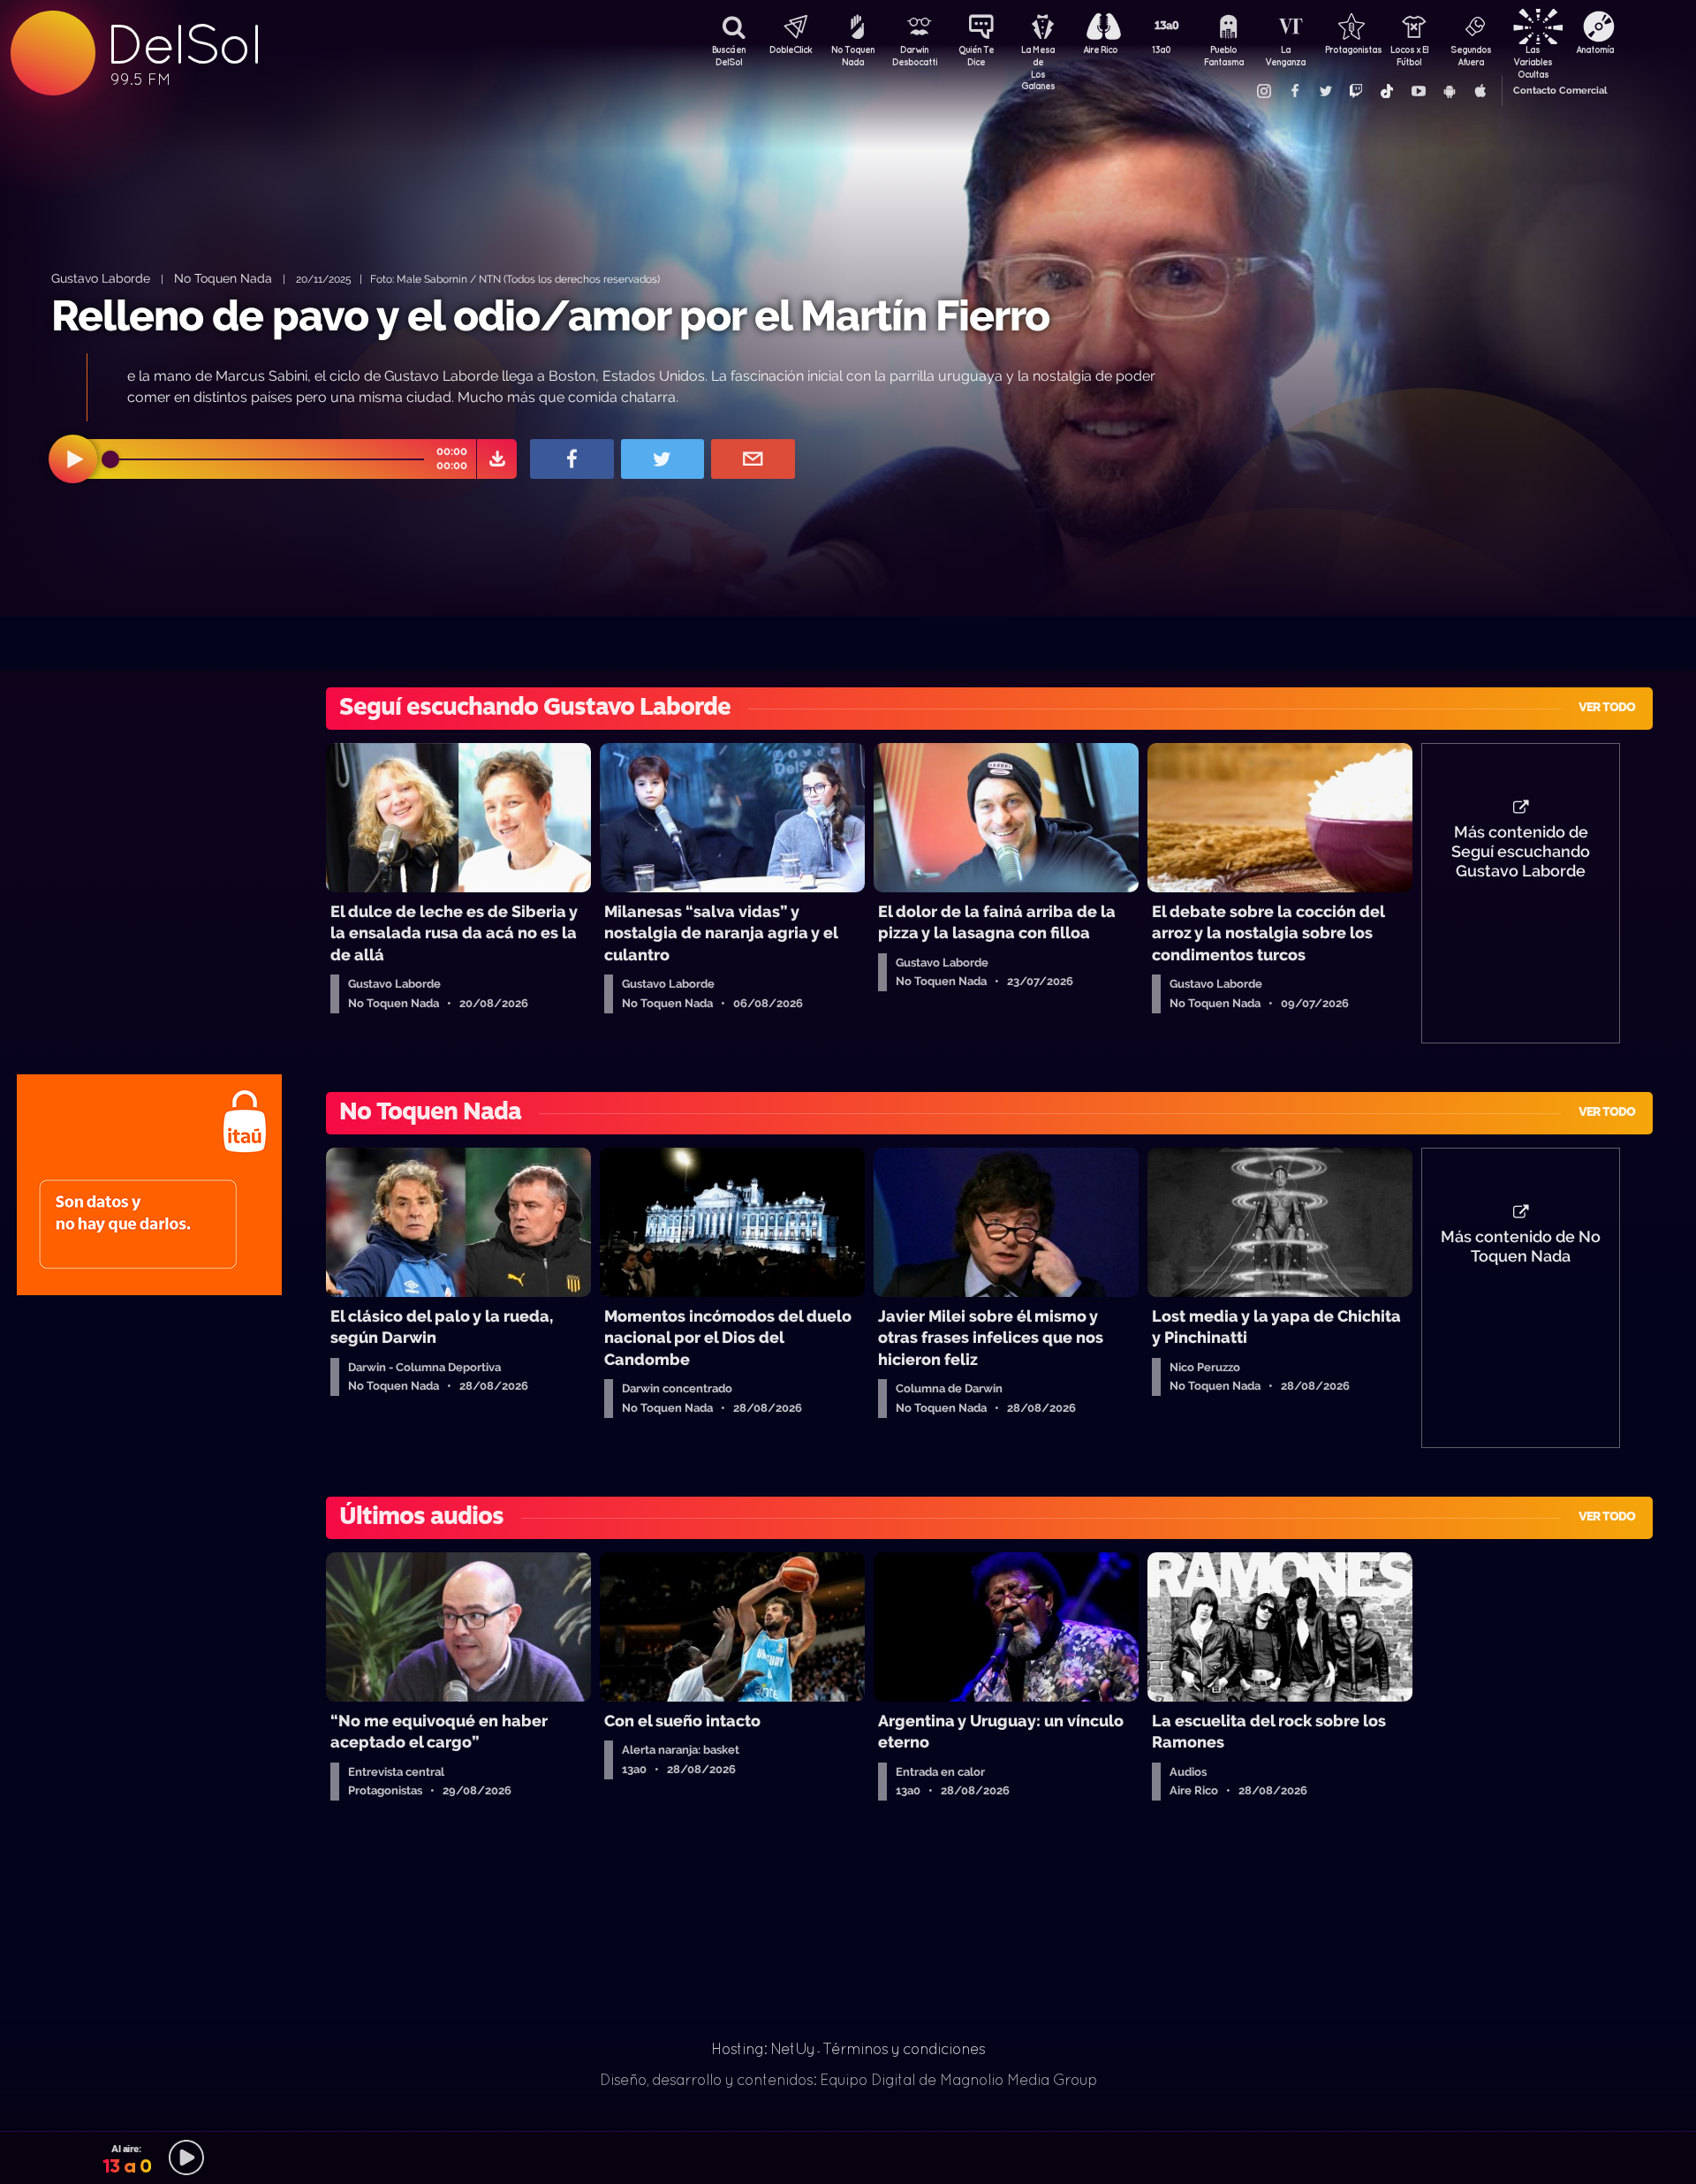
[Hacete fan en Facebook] (1294, 91)
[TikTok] (1387, 91)
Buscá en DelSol (729, 56)
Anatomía (1595, 49)
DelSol (183, 45)
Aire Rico (1100, 49)
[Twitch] (1356, 91)
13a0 (1162, 49)
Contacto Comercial (1560, 91)
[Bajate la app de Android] (1449, 91)
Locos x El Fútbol (1409, 56)
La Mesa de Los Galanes (1038, 57)
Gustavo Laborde (101, 278)
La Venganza (1285, 56)
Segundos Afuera (1471, 56)
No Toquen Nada (853, 56)
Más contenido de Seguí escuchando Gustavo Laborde (1521, 852)
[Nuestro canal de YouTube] (1418, 91)
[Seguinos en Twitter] (1325, 91)
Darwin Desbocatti (914, 56)
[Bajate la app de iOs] (1480, 91)
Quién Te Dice (976, 56)
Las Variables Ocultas (1533, 57)
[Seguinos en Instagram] (1263, 91)
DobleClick (791, 49)
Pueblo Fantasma (1224, 56)
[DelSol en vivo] (848, 2157)
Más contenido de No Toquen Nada (1521, 1247)
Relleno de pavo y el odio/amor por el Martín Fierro (550, 315)
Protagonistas (1347, 49)
